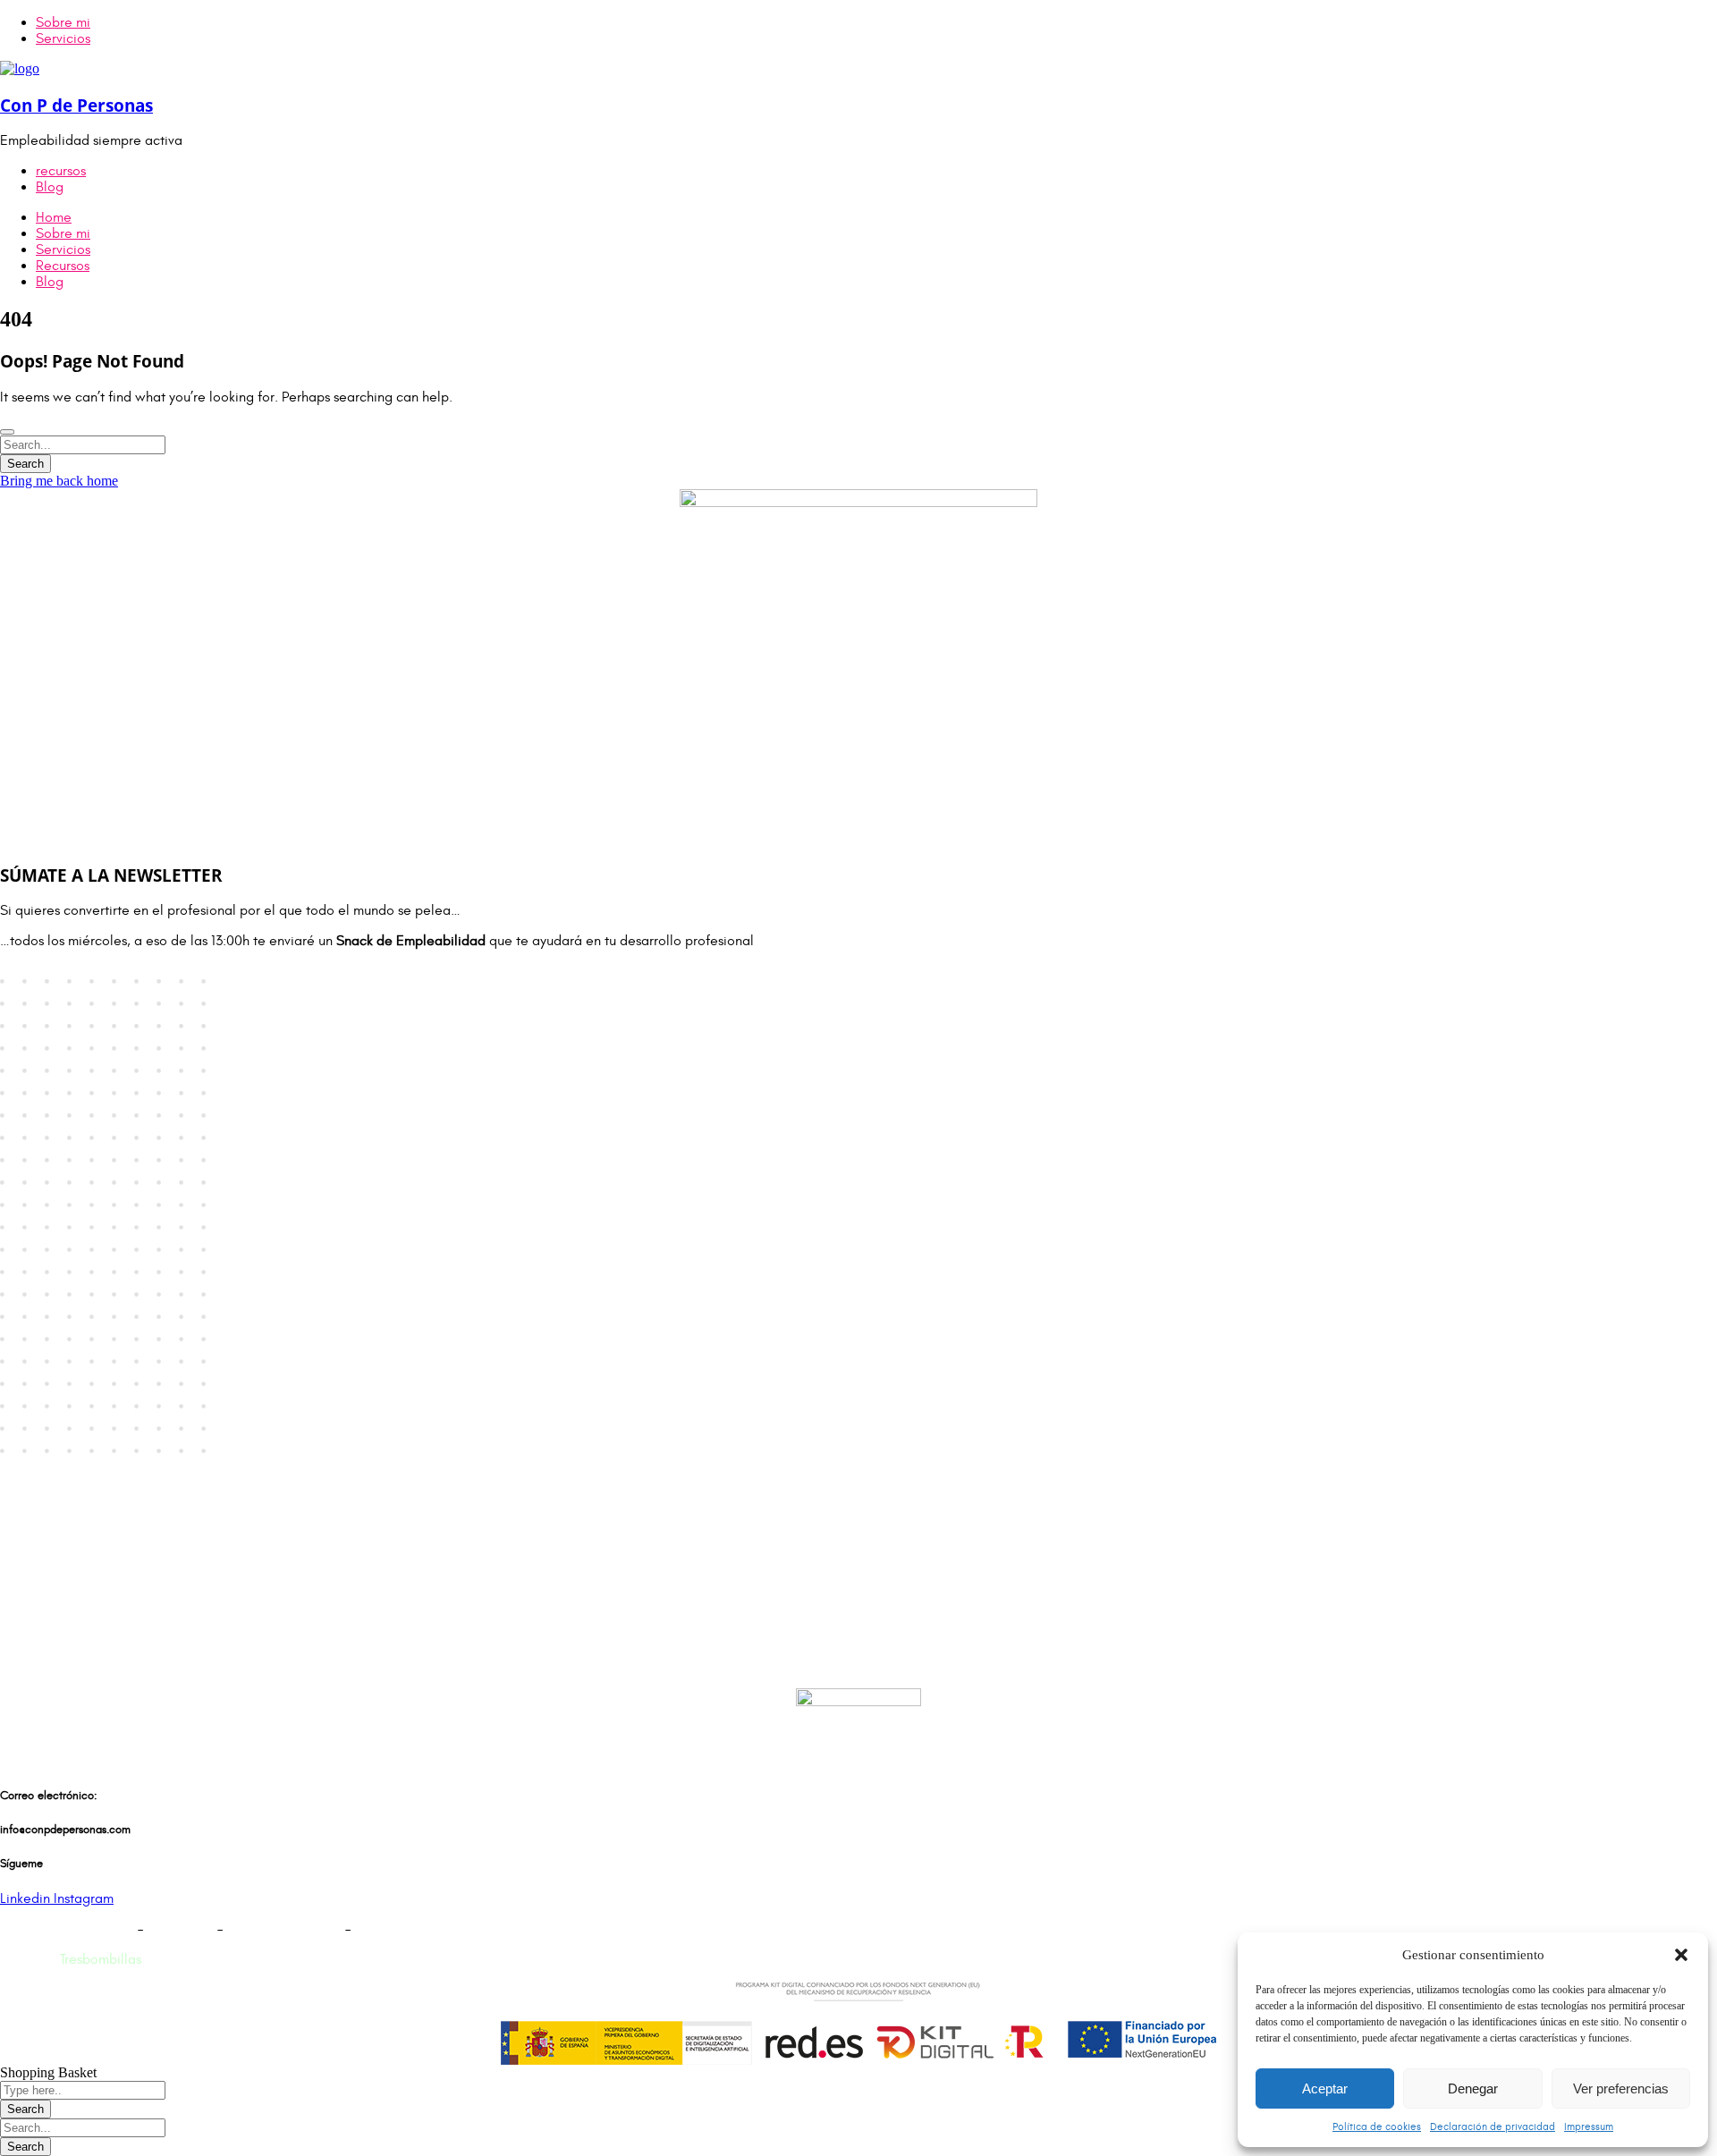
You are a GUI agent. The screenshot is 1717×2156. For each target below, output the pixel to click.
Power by (71, 1959)
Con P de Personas (76, 105)
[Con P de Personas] (20, 68)
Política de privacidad (67, 1929)
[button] (1681, 1955)
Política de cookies (1377, 2126)
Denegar (1473, 2088)
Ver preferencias (1621, 2088)
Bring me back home (59, 481)
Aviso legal (180, 1929)
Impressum (1589, 2126)
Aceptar (1325, 2088)
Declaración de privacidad (1493, 2126)
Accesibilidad (396, 1929)
